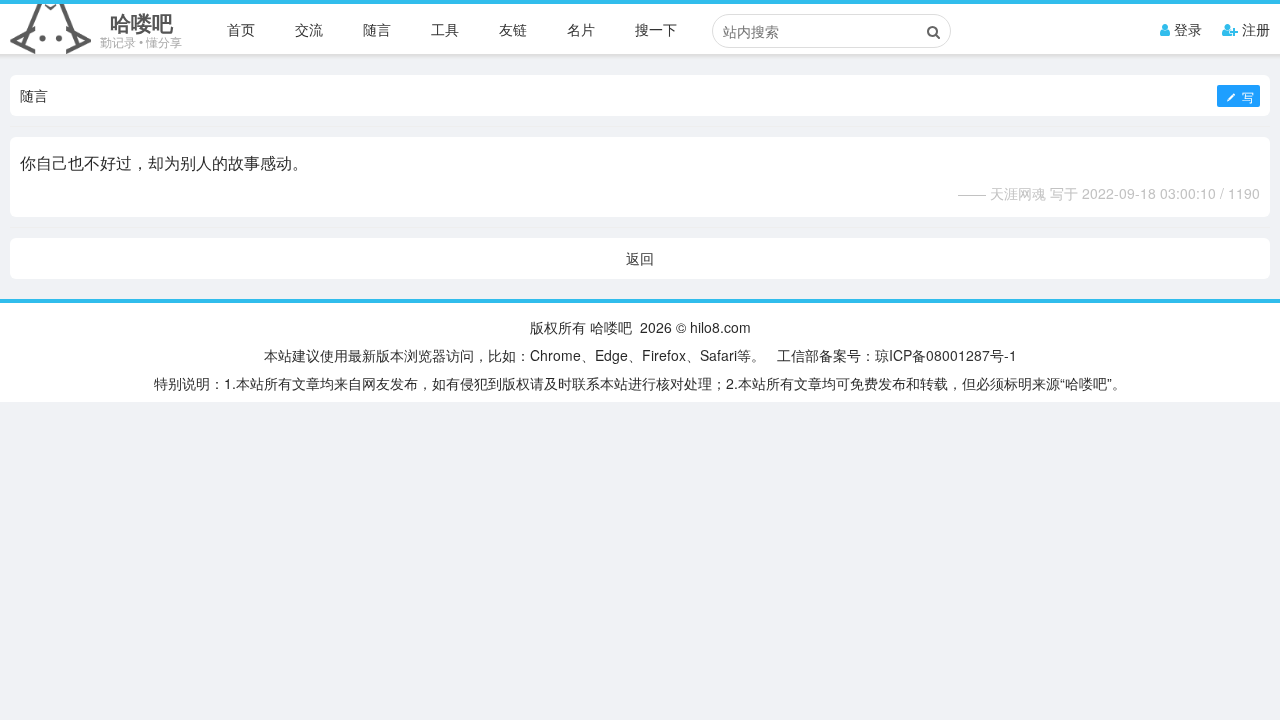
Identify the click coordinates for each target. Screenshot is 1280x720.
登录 (1186, 29)
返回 (640, 258)
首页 (241, 29)
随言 (377, 29)
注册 (1254, 29)
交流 (309, 29)
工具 (445, 29)
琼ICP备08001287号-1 (946, 355)
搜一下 (656, 29)
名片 (581, 29)
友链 (513, 29)
